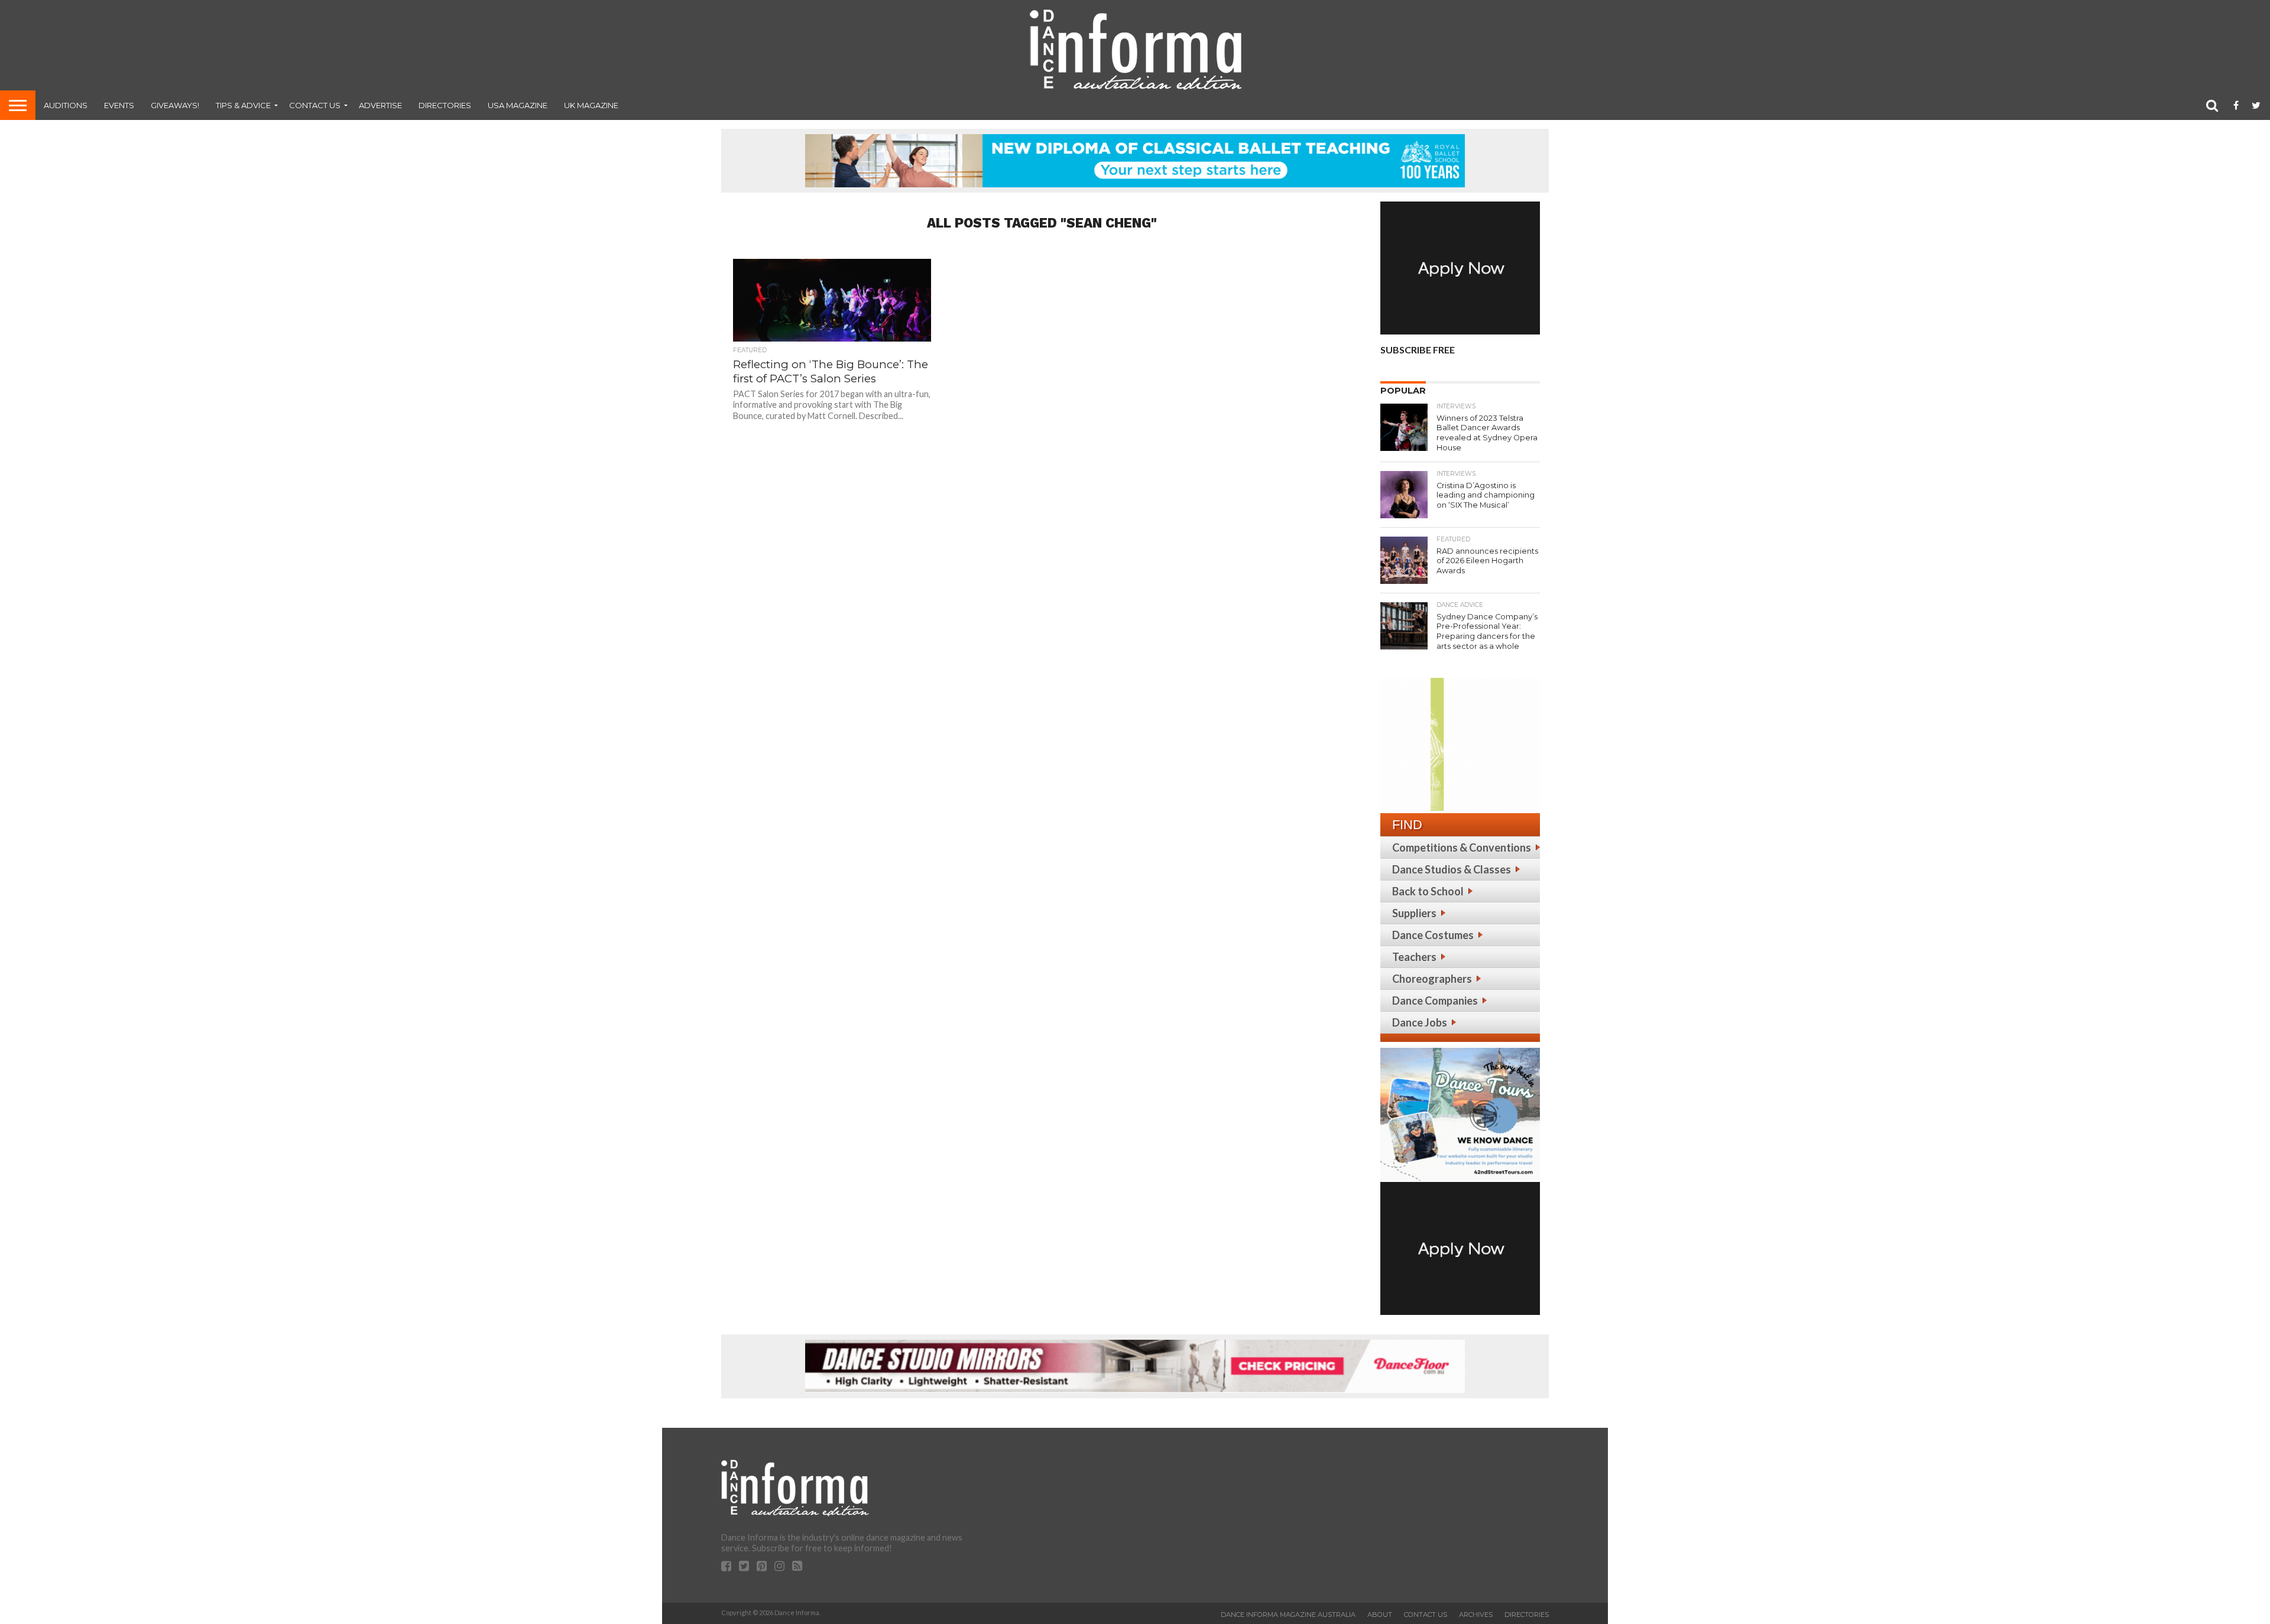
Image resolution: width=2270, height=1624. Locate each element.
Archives (1476, 1615)
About (1380, 1615)
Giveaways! (175, 105)
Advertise (380, 105)
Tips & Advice (243, 105)
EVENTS (119, 105)
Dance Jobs (1420, 1022)
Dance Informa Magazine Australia (1288, 1615)
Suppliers (1414, 913)
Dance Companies (1435, 1001)
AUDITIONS (66, 105)
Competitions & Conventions (1462, 847)
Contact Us (315, 105)
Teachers (1414, 957)
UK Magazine (591, 105)
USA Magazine (518, 105)
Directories (445, 105)
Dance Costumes (1433, 935)
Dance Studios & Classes (1452, 869)
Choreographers (1432, 979)
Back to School (1428, 891)
